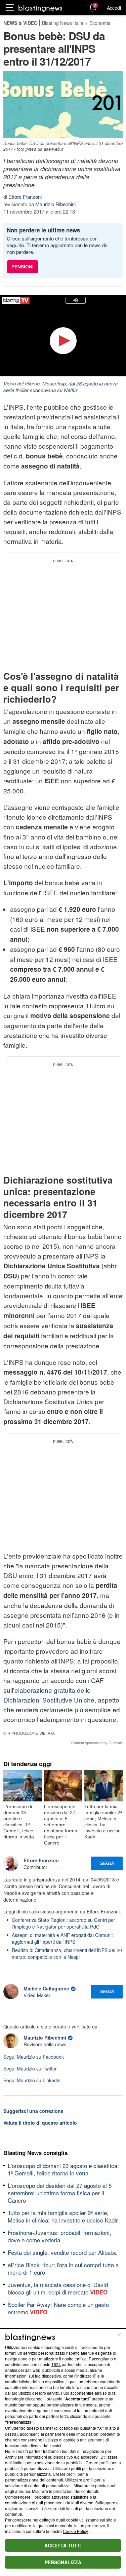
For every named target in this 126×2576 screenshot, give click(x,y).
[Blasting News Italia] (40, 8)
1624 (56, 2364)
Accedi (114, 8)
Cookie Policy (75, 2531)
